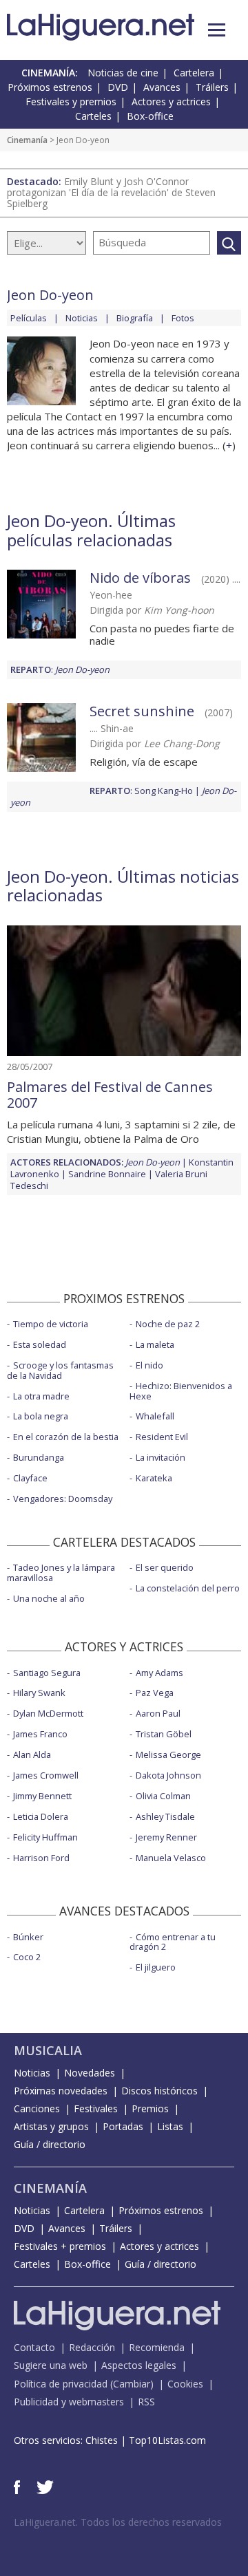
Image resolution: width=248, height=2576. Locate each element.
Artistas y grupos (51, 2126)
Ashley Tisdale (165, 1816)
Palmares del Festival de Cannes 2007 (110, 1095)
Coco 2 (27, 1957)
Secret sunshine (142, 711)
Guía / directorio (50, 2144)
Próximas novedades (61, 2091)
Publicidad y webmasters (69, 2402)
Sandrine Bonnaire (107, 1174)
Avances (162, 87)
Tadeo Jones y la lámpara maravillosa (61, 1573)
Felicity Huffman (45, 1837)
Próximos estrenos (50, 87)
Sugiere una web (51, 2365)
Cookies (185, 2384)
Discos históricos (159, 2091)
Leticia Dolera (41, 1816)
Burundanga (39, 1457)
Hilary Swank (39, 1693)
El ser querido (165, 1567)
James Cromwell (46, 1775)
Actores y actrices (171, 101)
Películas (29, 318)
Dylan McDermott (48, 1713)
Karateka (154, 1478)
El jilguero (156, 1967)
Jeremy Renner (166, 1837)
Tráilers (212, 87)
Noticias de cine (123, 73)
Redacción (92, 2347)
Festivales (96, 2108)
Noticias (82, 318)
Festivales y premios (71, 101)
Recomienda (157, 2347)
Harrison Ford (41, 1858)
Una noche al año (49, 1598)
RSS (146, 2402)
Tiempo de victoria (51, 1324)
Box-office (150, 116)
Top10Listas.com (167, 2440)
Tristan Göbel (164, 1734)
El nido (149, 1365)
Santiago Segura (47, 1673)
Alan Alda (32, 1754)
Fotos (183, 318)
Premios (150, 2108)
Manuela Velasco (171, 1858)
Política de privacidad (61, 2384)
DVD (118, 87)
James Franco (40, 1734)
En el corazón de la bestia (66, 1437)
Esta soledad (40, 1344)
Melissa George (168, 1754)
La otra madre (41, 1396)
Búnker (28, 1937)
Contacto (34, 2347)
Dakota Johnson (168, 1775)
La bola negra (41, 1416)
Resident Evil (162, 1437)
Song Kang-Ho (164, 791)
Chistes (102, 2440)
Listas (170, 2126)
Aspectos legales (139, 2365)
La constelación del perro (188, 1588)
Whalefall (155, 1416)
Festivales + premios (60, 2246)
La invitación (161, 1457)
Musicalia (48, 2050)
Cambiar (132, 2384)
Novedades (90, 2073)
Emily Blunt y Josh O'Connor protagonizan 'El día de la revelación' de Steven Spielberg (111, 192)
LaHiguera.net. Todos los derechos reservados (118, 2522)
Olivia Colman (163, 1796)
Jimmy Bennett (42, 1796)
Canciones (37, 2108)
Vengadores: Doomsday (63, 1499)
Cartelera (194, 73)
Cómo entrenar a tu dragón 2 (173, 1942)
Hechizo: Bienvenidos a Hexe (181, 1391)
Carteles (93, 116)
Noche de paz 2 (168, 1324)
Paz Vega (155, 1693)
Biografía (135, 318)
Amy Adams (159, 1673)
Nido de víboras (140, 578)
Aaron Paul (158, 1713)
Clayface (30, 1478)
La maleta (155, 1344)
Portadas (123, 2126)
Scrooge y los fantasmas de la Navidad (60, 1370)
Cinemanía (27, 140)
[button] (217, 30)
